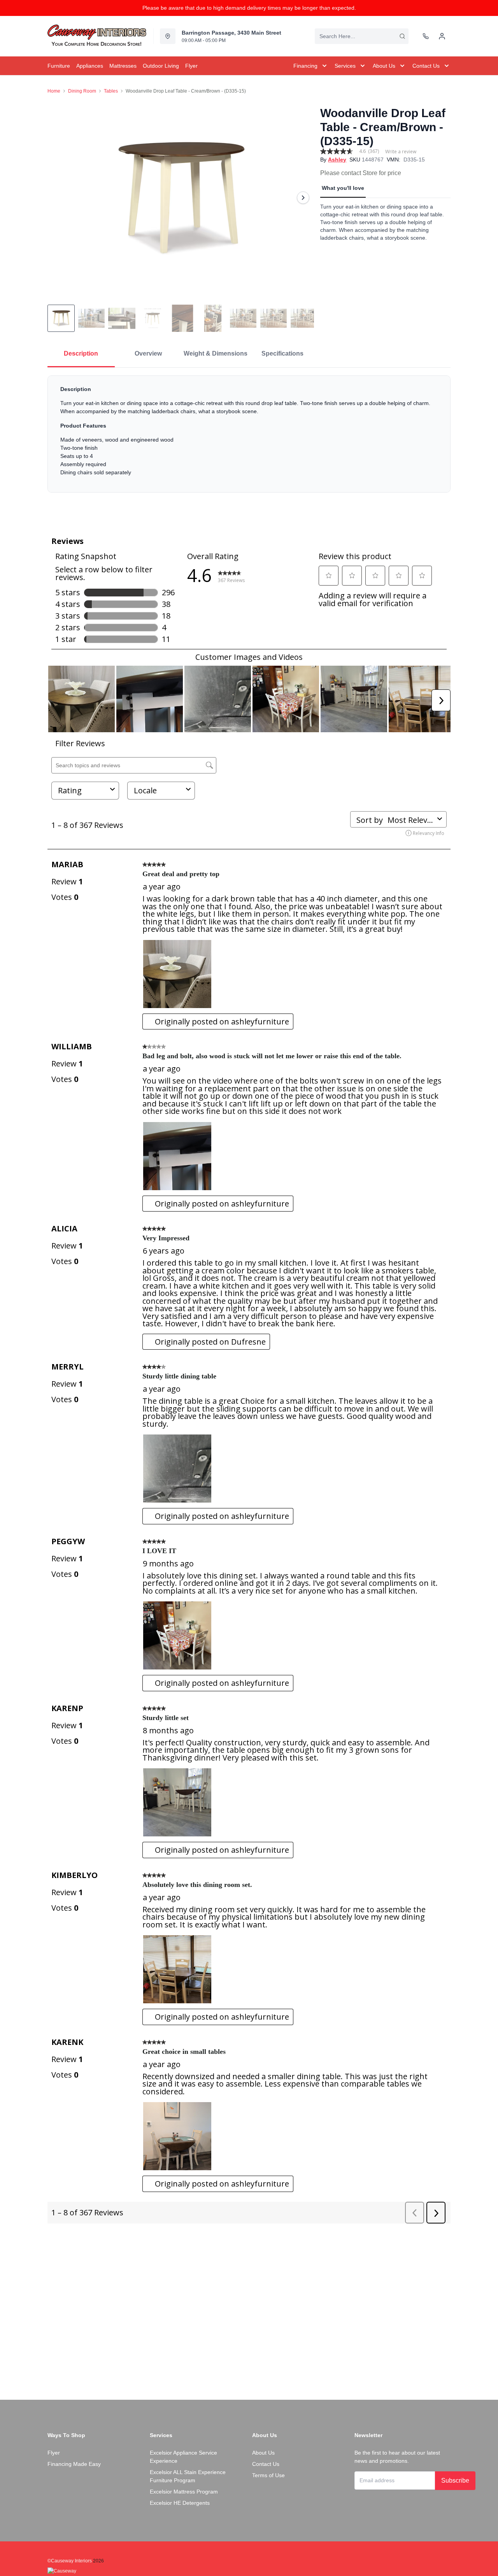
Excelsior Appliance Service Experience (183, 2457)
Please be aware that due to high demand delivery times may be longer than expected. (249, 8)
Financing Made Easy (74, 2464)
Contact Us (266, 2464)
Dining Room (82, 91)
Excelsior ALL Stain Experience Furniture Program (188, 2476)
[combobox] (362, 36)
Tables (111, 91)
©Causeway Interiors (70, 2561)
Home (54, 91)
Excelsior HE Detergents (180, 2503)
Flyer (54, 2453)
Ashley (337, 160)
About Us (263, 2453)
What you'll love (343, 188)
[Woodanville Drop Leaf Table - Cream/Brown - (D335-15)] (181, 198)
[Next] (303, 198)
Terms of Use (268, 2475)
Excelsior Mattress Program (184, 2492)
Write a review (401, 152)
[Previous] (58, 198)
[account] (442, 36)
